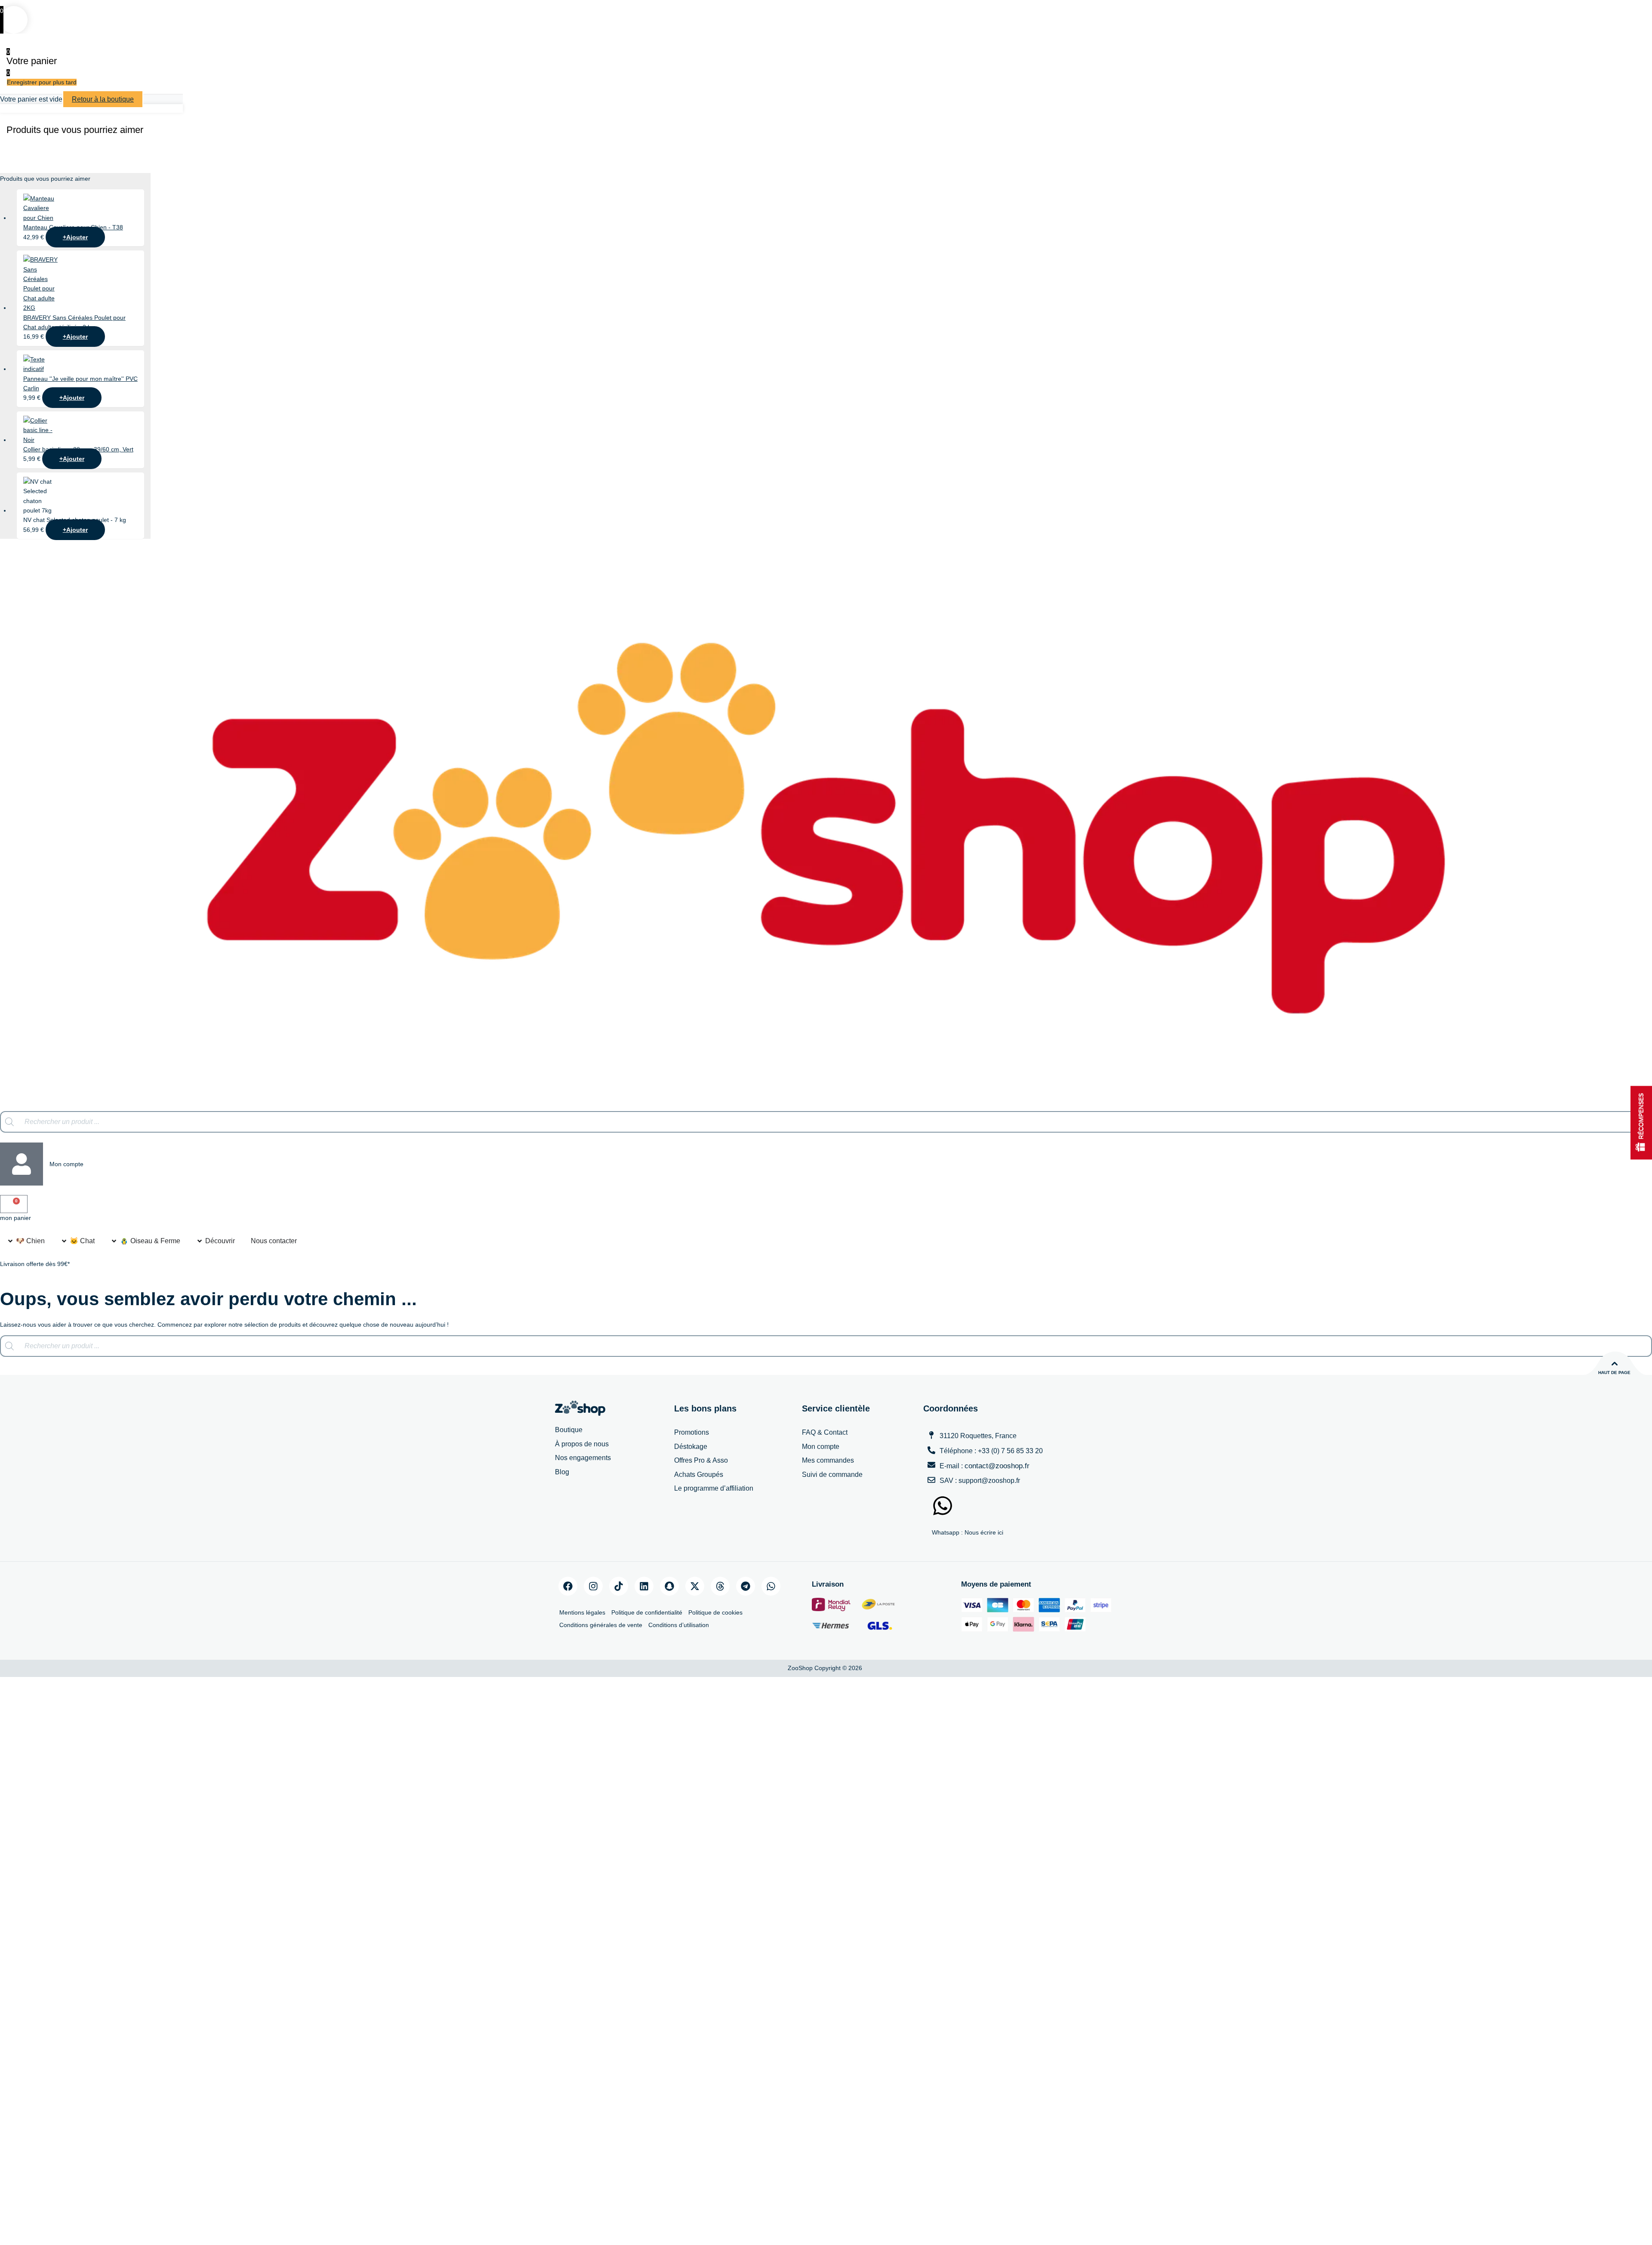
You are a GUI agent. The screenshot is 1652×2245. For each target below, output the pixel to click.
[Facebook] (568, 1586)
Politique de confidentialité (647, 1612)
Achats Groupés (699, 1475)
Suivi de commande (832, 1475)
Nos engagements (583, 1458)
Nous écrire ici (984, 1532)
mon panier (15, 1218)
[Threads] (720, 1586)
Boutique (569, 1430)
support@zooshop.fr (989, 1481)
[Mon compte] (22, 1164)
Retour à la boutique (103, 99)
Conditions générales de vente (601, 1625)
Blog (562, 1472)
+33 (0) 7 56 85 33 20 (1010, 1451)
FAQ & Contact (825, 1432)
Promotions (692, 1432)
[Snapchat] (669, 1586)
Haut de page (1614, 1373)
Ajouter (75, 237)
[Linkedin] (644, 1586)
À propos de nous (582, 1444)
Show (1641, 1122)
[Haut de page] (1615, 1364)
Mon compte (66, 1164)
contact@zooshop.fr (997, 1466)
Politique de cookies (715, 1612)
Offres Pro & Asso (701, 1460)
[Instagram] (593, 1586)
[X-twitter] (695, 1586)
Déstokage (691, 1447)
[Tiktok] (619, 1586)
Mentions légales (582, 1612)
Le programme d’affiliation (714, 1488)
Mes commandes (828, 1460)
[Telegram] (746, 1586)
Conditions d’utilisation (679, 1625)
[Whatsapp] (771, 1586)
